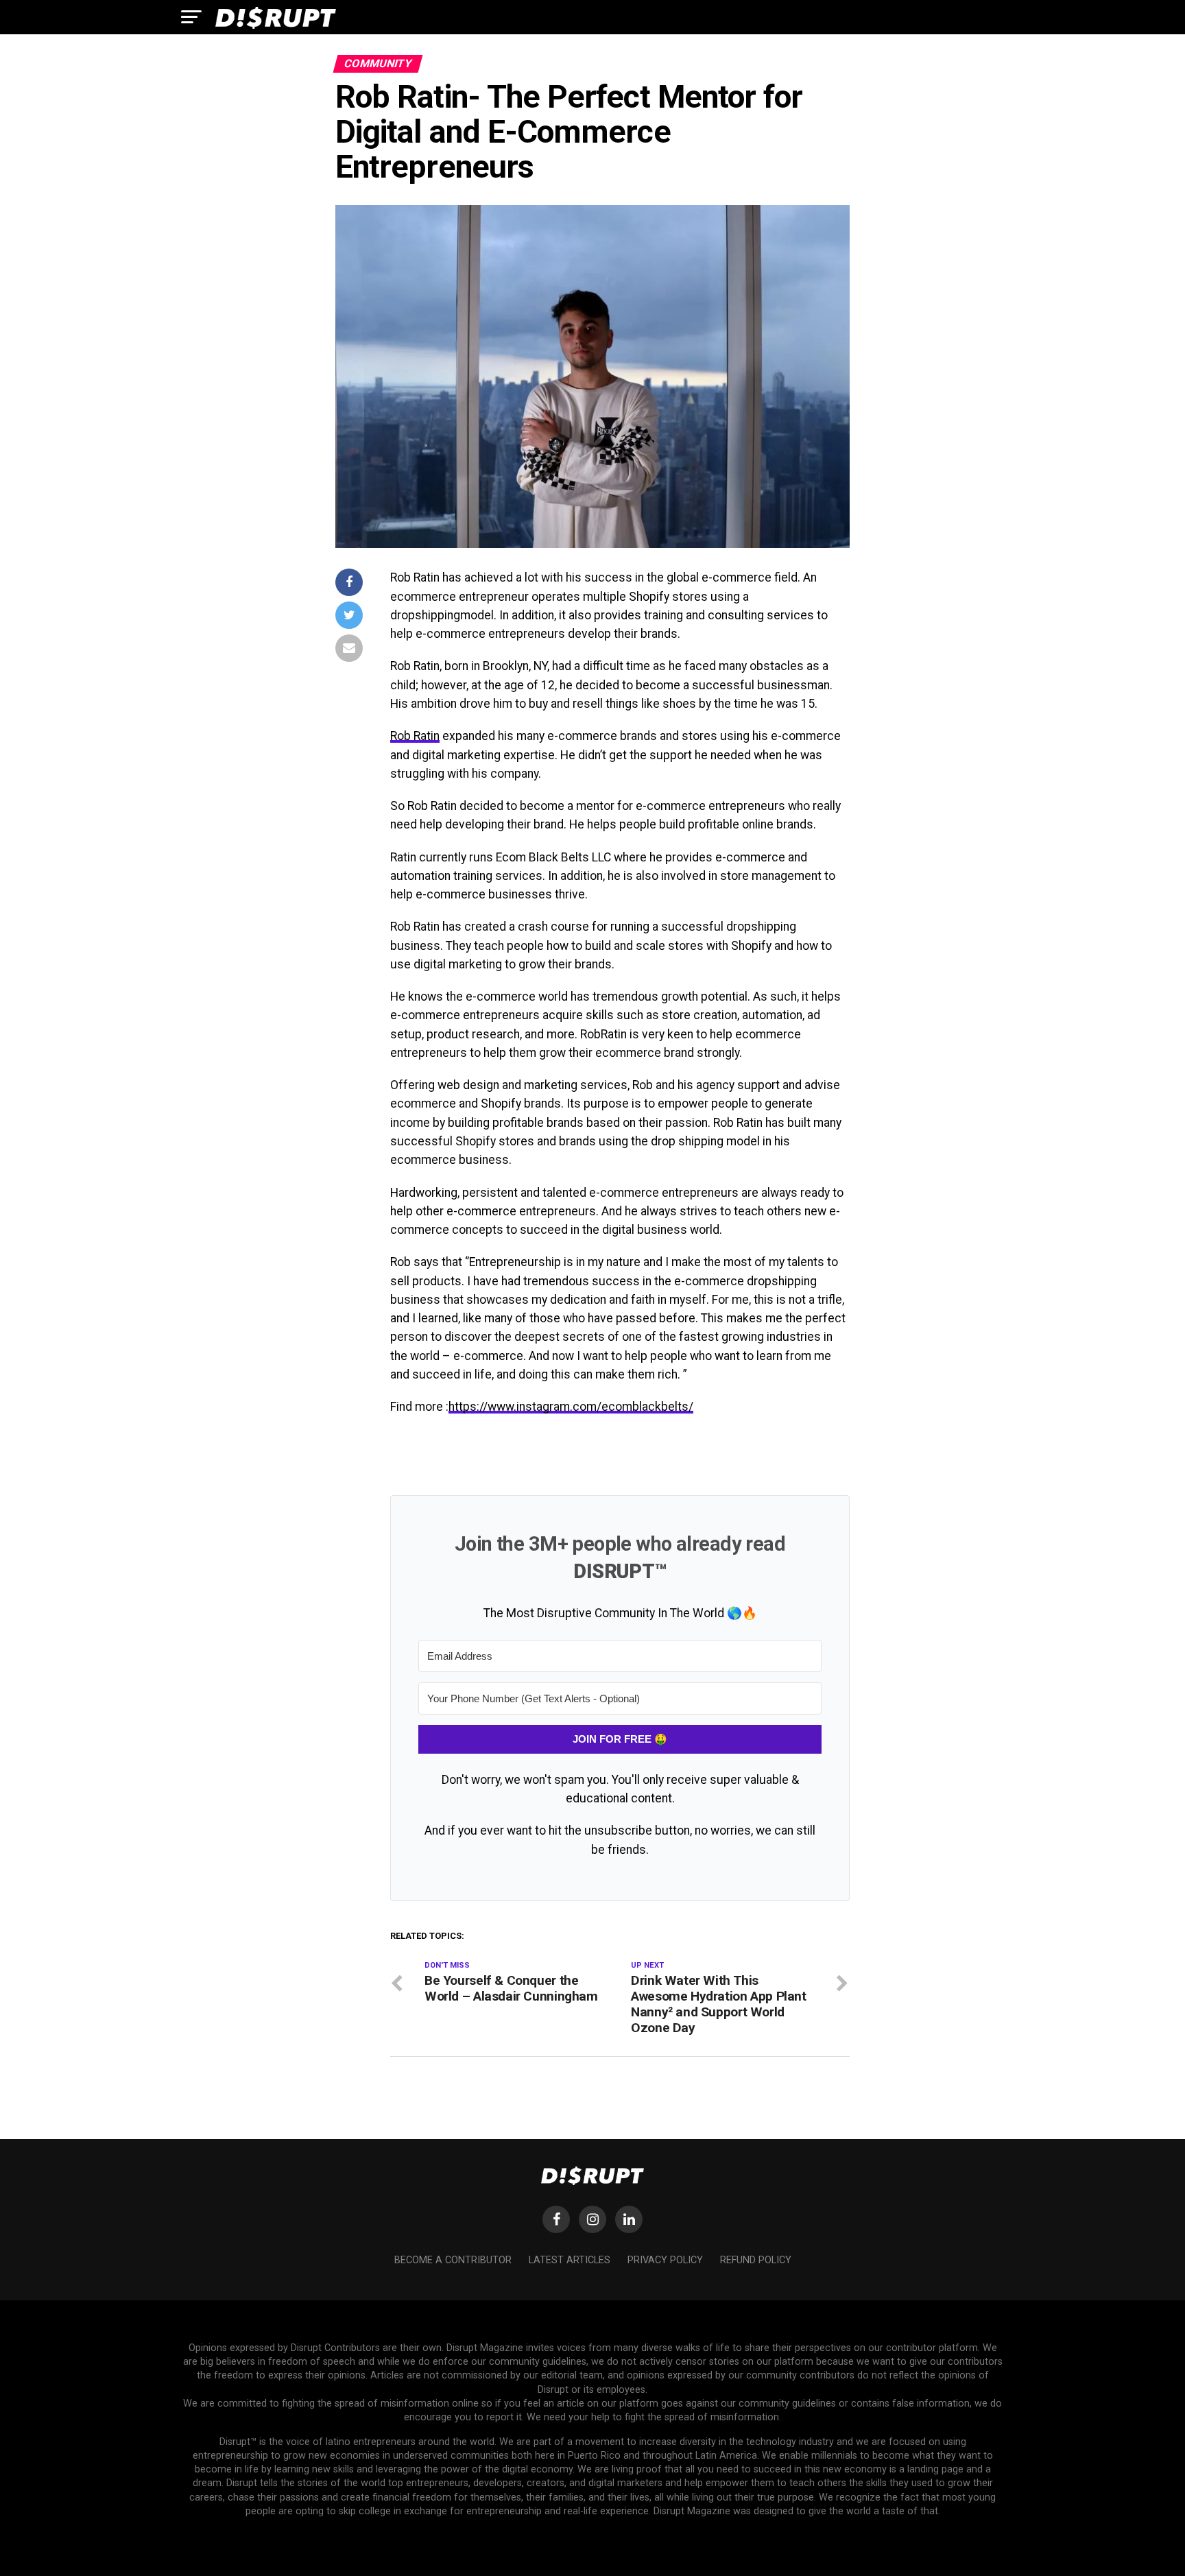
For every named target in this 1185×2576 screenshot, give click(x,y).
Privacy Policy (665, 2260)
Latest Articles (570, 2260)
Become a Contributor (453, 2260)
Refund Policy (756, 2260)
